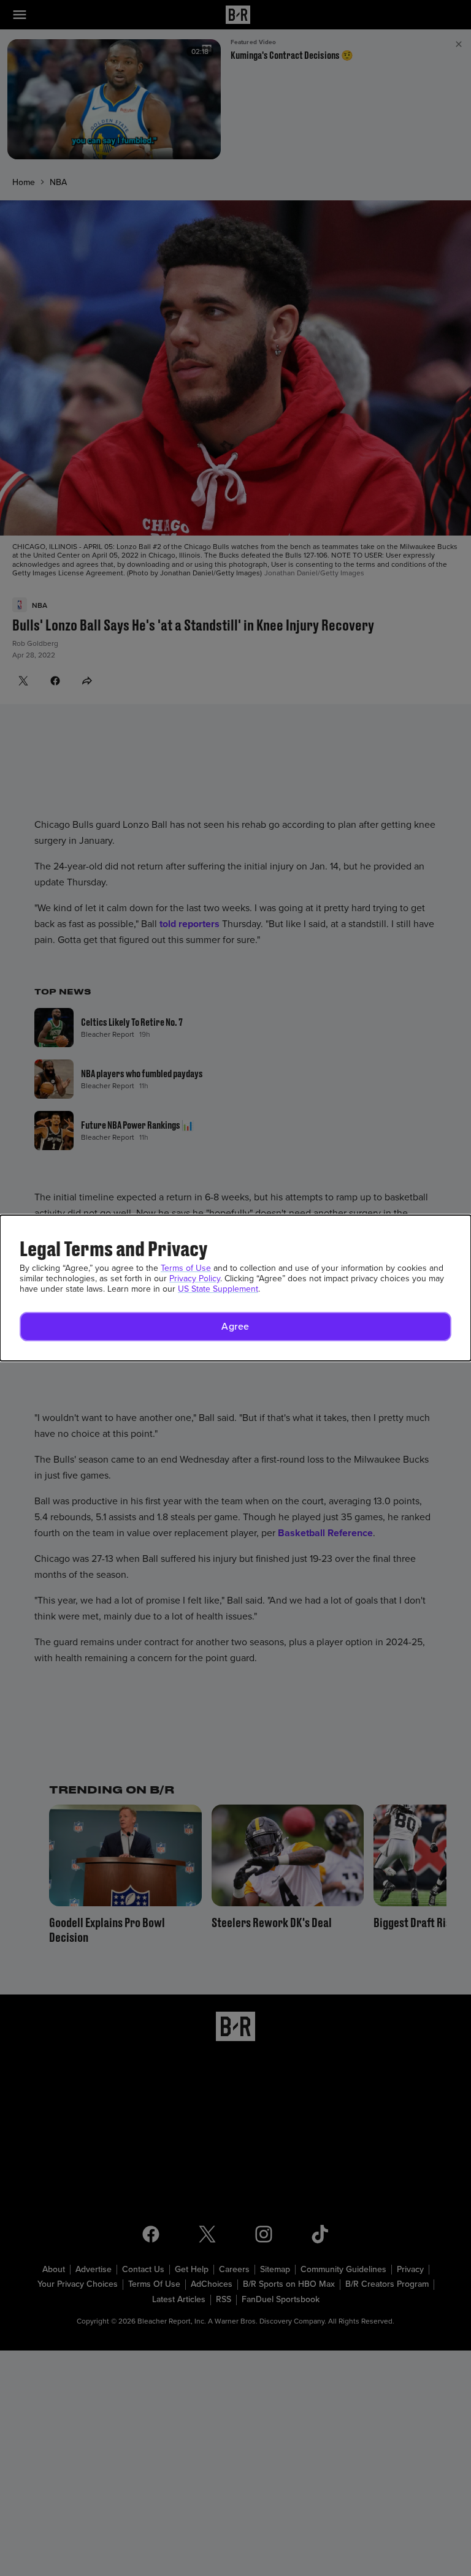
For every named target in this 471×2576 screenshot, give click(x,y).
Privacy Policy (195, 1279)
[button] (235, 1327)
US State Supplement (218, 1289)
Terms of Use (186, 1268)
